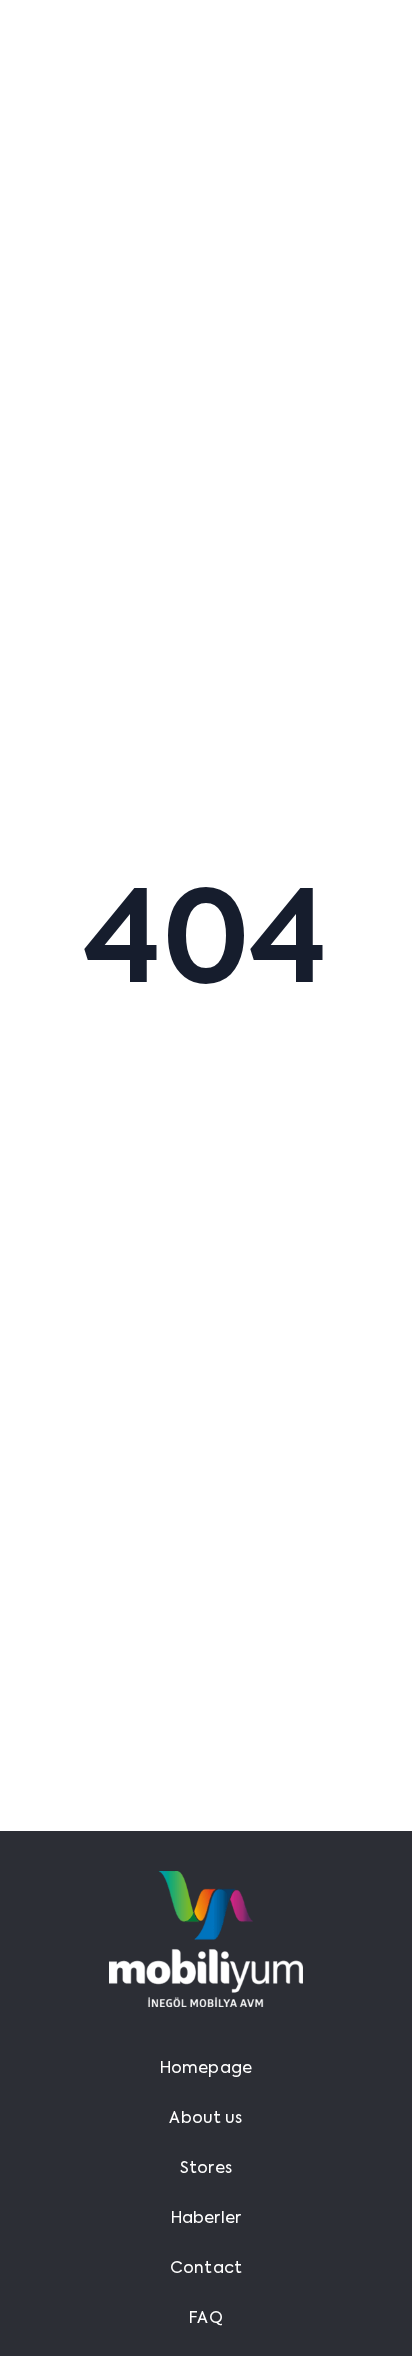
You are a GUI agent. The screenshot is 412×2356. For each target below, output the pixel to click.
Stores (206, 2169)
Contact (206, 2269)
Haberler (206, 2219)
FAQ (205, 2319)
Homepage (206, 2069)
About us (205, 2119)
